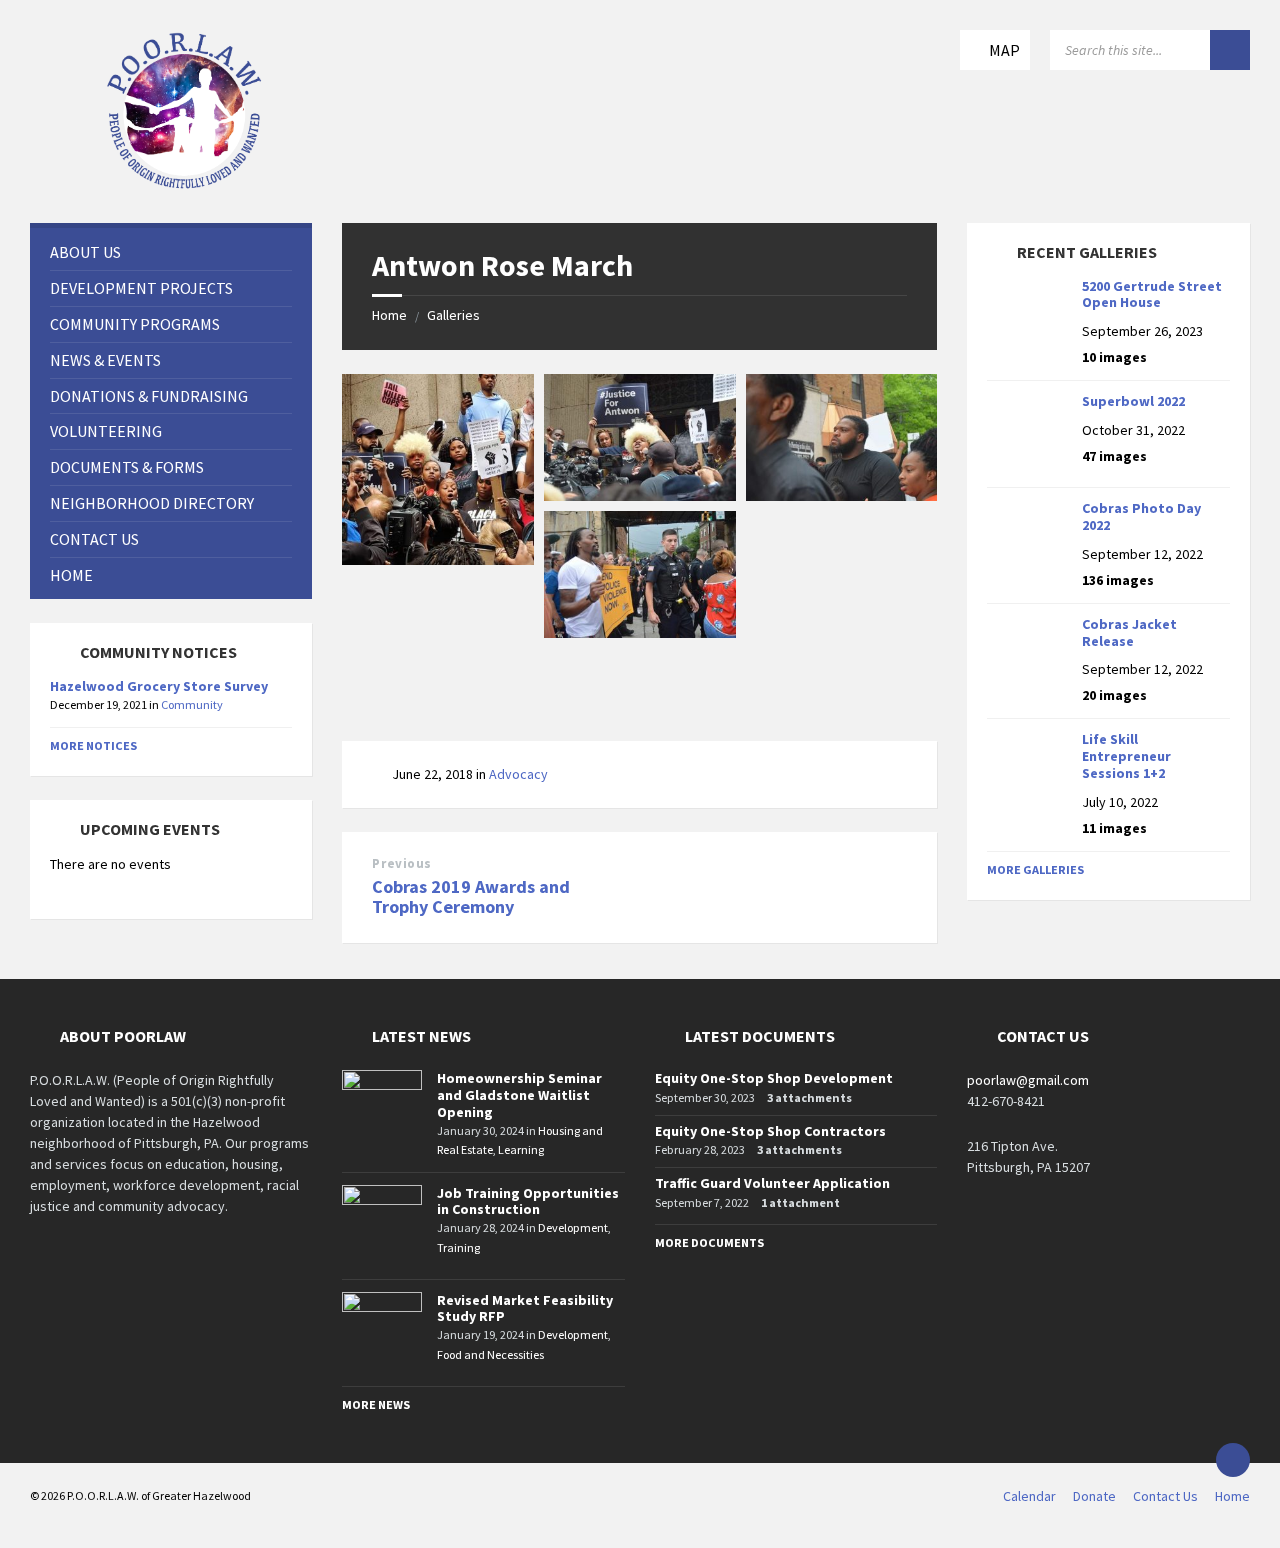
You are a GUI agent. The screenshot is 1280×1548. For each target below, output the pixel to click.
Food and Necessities (490, 1354)
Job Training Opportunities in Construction (528, 1201)
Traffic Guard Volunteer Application (772, 1183)
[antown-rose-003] (842, 495)
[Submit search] (1230, 50)
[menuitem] (171, 252)
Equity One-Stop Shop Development (774, 1078)
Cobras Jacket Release (1129, 632)
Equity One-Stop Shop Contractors (770, 1131)
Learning (521, 1149)
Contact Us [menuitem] (1165, 1496)
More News (376, 1404)
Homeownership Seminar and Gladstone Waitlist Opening (519, 1095)
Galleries (453, 315)
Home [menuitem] (1232, 1496)
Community (192, 704)
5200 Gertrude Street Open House (1152, 294)
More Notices (93, 745)
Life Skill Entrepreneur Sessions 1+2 (1126, 756)
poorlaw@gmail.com (1028, 1080)
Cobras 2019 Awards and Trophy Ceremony (471, 897)
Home (389, 315)
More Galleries (1035, 869)
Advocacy (518, 774)
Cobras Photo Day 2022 (1141, 516)
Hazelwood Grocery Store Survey (159, 686)
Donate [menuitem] (1094, 1496)
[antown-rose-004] (640, 632)
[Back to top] (1233, 1460)
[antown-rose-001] (438, 559)
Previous (401, 863)
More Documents (709, 1242)
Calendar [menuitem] (1029, 1496)
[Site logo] (185, 184)
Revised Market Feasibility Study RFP (525, 1308)
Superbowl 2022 (1133, 401)
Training (458, 1247)
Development (573, 1227)
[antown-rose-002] (640, 495)
